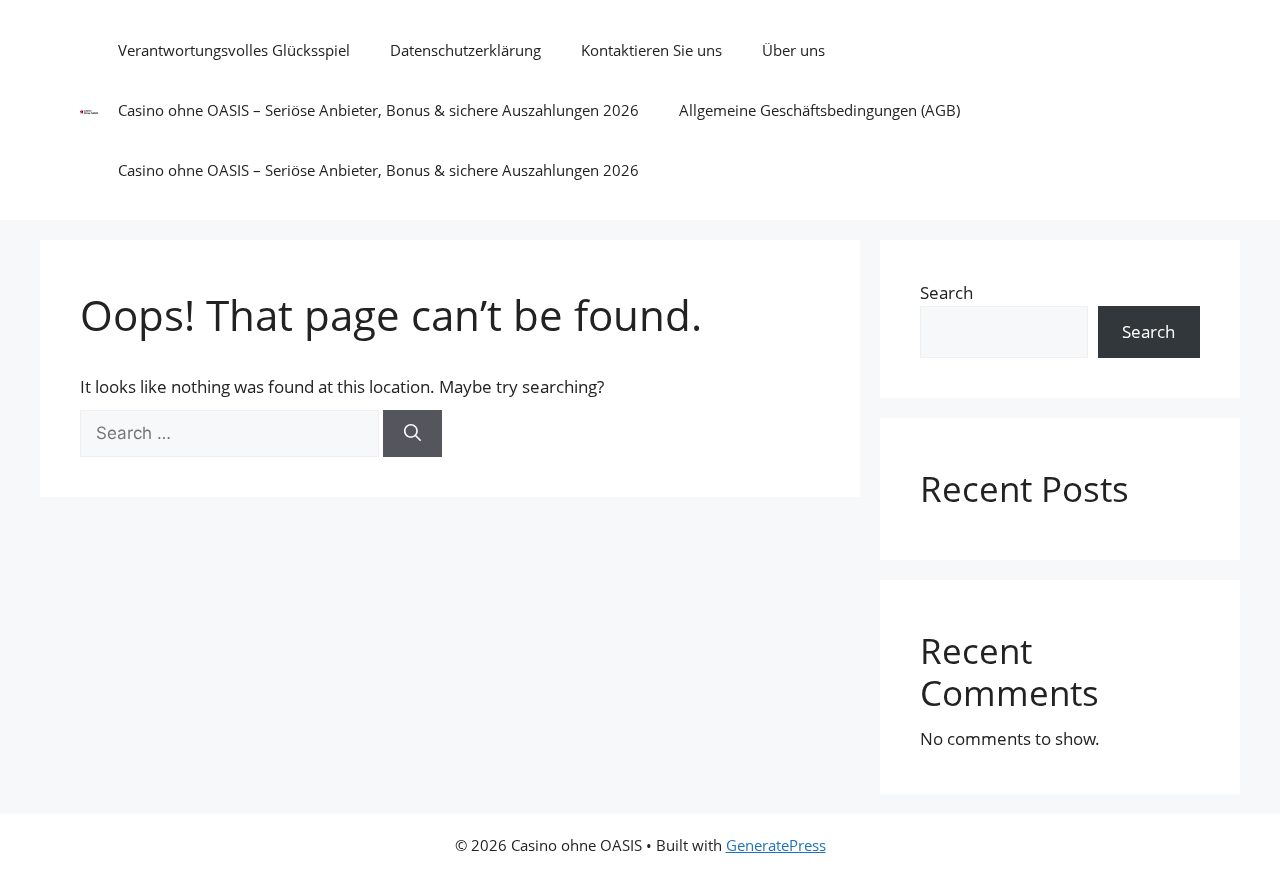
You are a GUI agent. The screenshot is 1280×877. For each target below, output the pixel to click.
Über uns (793, 50)
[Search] (412, 434)
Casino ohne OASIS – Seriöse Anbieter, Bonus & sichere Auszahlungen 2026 (378, 110)
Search (946, 292)
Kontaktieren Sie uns (651, 50)
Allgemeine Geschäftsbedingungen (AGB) (819, 110)
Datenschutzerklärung (465, 50)
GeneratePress (776, 845)
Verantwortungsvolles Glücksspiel (234, 50)
